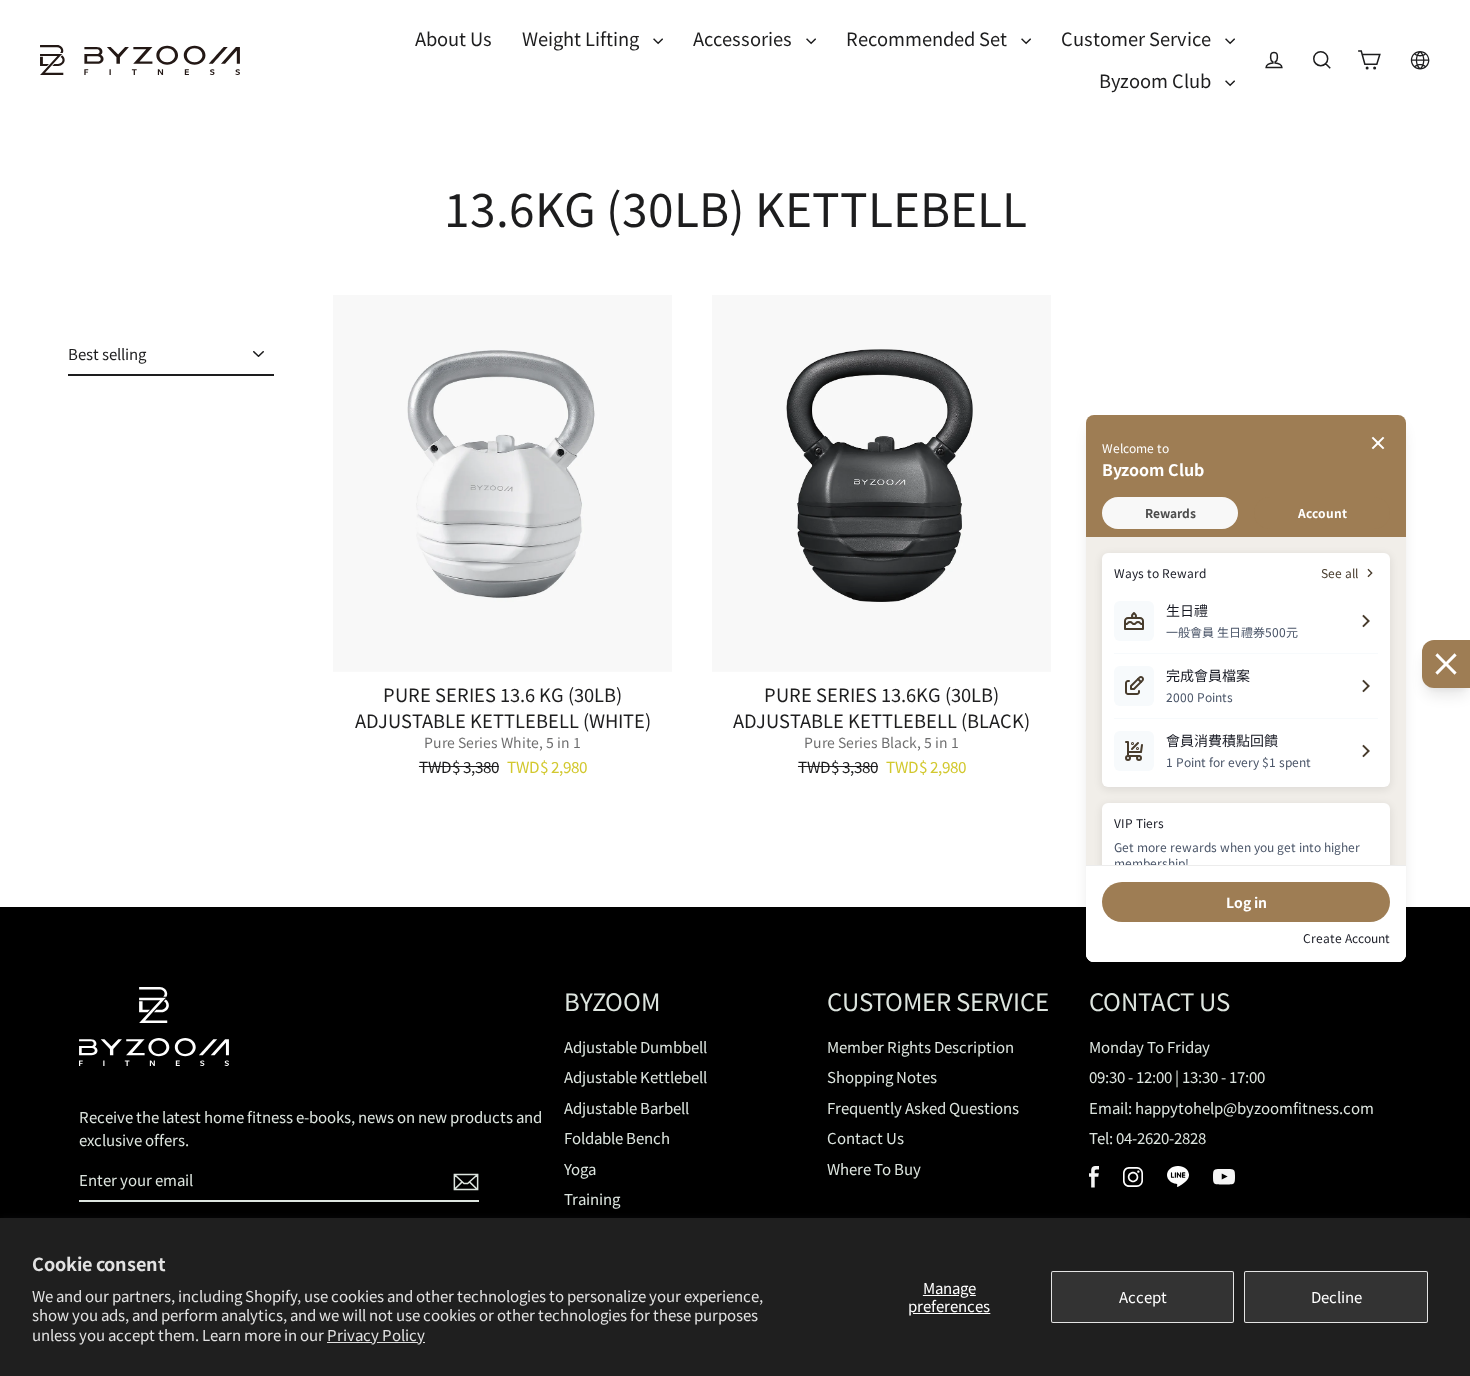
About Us (453, 38)
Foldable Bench (617, 1137)
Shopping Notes (882, 1076)
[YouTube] (1224, 1178)
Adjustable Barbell (626, 1107)
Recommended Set (928, 38)
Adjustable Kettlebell (635, 1076)
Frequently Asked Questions (923, 1107)
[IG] (1133, 1180)
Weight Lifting (582, 38)
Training (592, 1198)
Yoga (580, 1168)
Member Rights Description (920, 1046)
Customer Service (1138, 38)
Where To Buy (874, 1168)
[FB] (1094, 1181)
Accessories (744, 38)
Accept (1143, 1296)
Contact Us (865, 1137)
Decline (1336, 1296)
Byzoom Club (1157, 80)
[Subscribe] (463, 1181)
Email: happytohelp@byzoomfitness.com (1231, 1107)
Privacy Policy (376, 1334)
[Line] (1178, 1180)
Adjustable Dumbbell (635, 1046)
